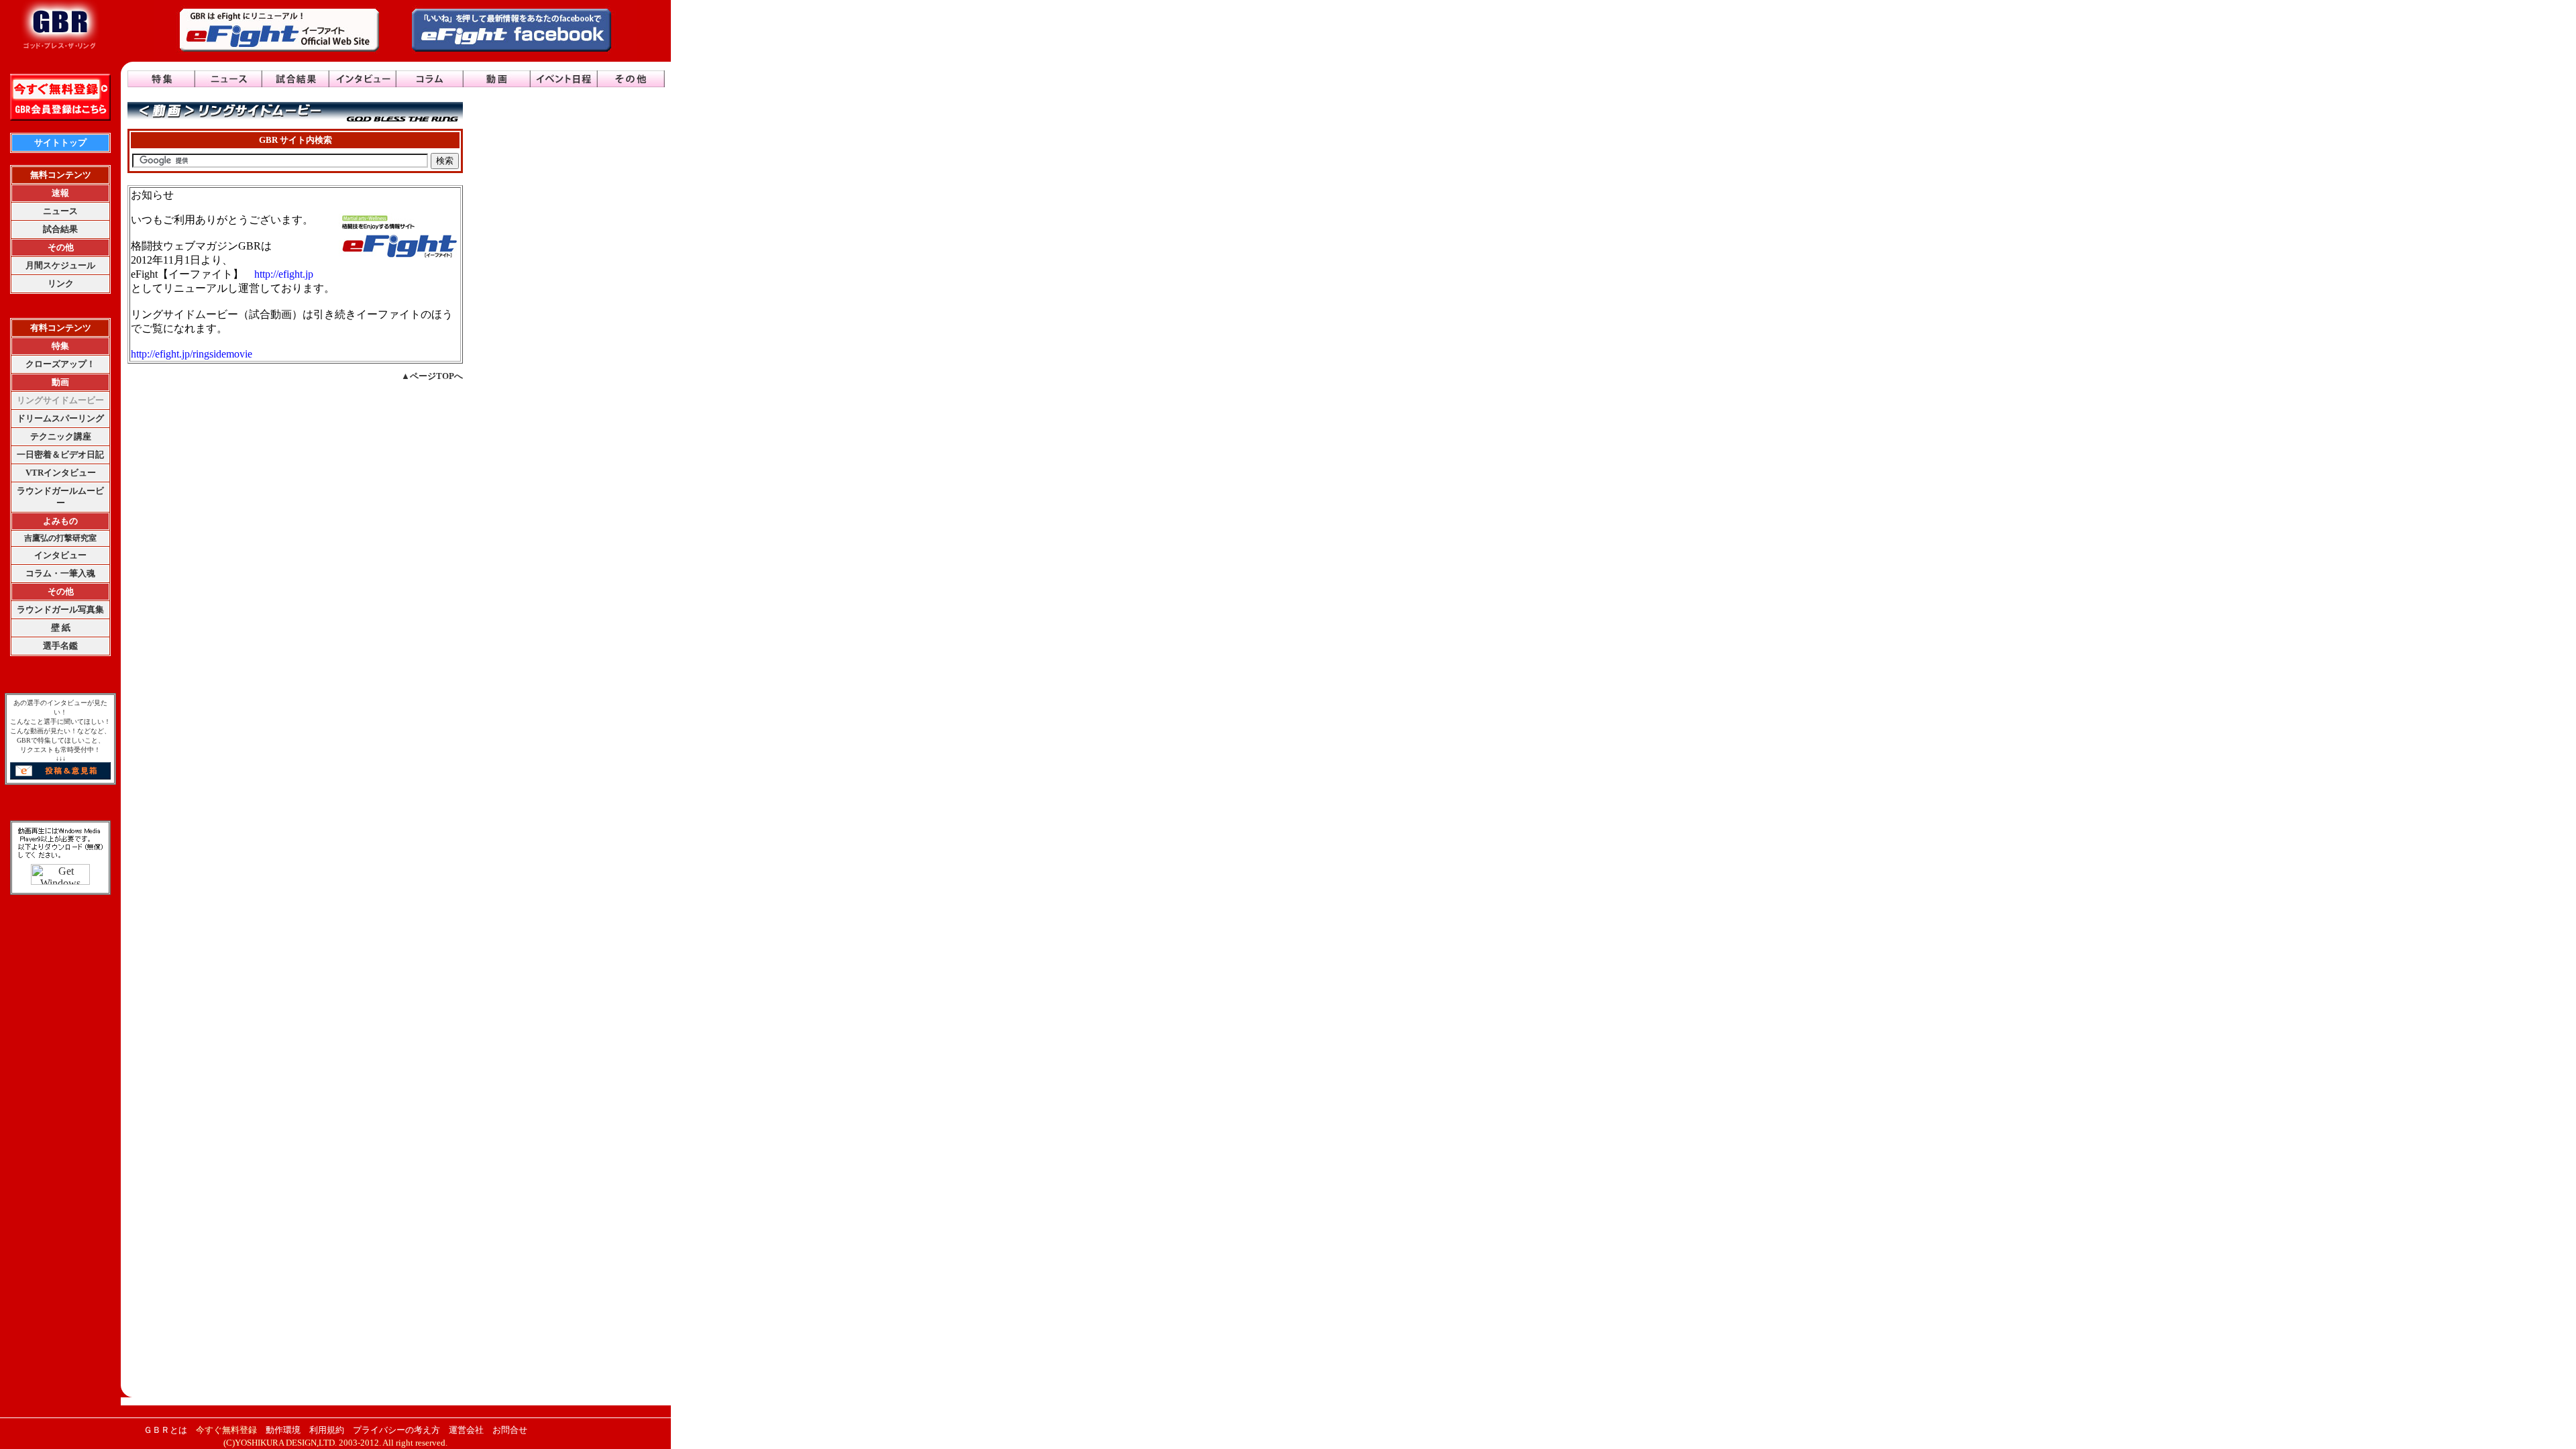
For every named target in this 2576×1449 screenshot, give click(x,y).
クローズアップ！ (60, 364)
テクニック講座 (61, 436)
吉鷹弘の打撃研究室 (60, 538)
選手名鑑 (60, 646)
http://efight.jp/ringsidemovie (192, 354)
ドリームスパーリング (60, 418)
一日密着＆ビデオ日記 (60, 454)
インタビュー (60, 555)
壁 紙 (61, 628)
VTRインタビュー (61, 473)
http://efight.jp (284, 274)
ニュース (60, 211)
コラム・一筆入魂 (60, 573)
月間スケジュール (60, 265)
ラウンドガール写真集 (60, 609)
